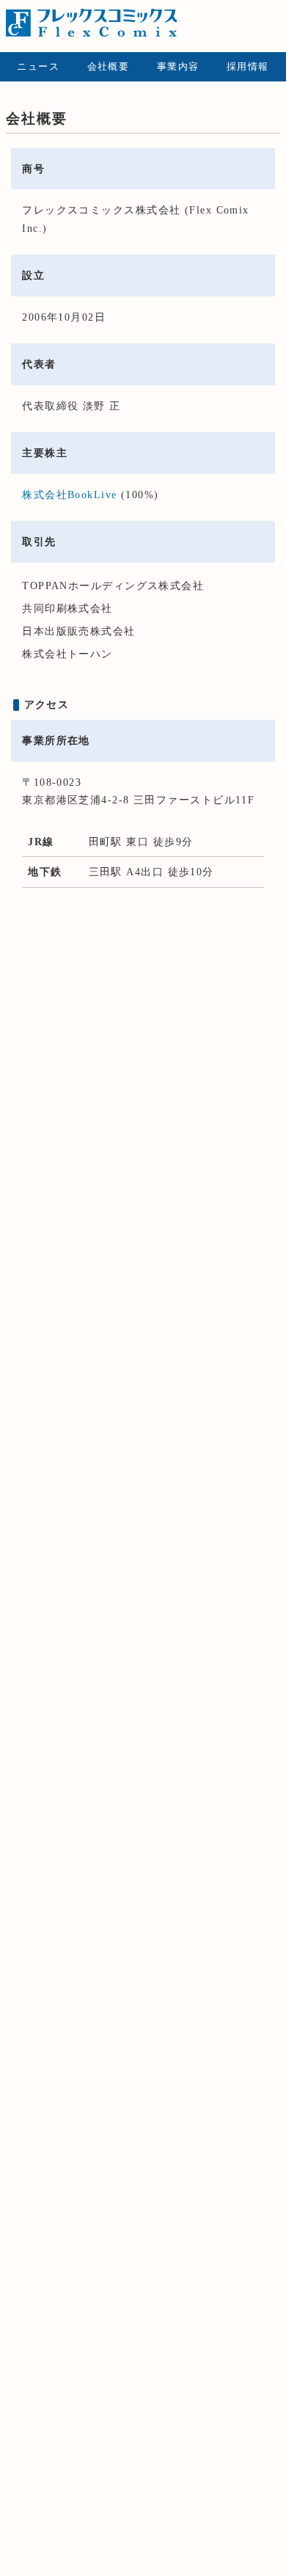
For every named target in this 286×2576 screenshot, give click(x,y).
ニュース (38, 67)
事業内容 (178, 67)
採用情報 (248, 67)
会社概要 (109, 67)
